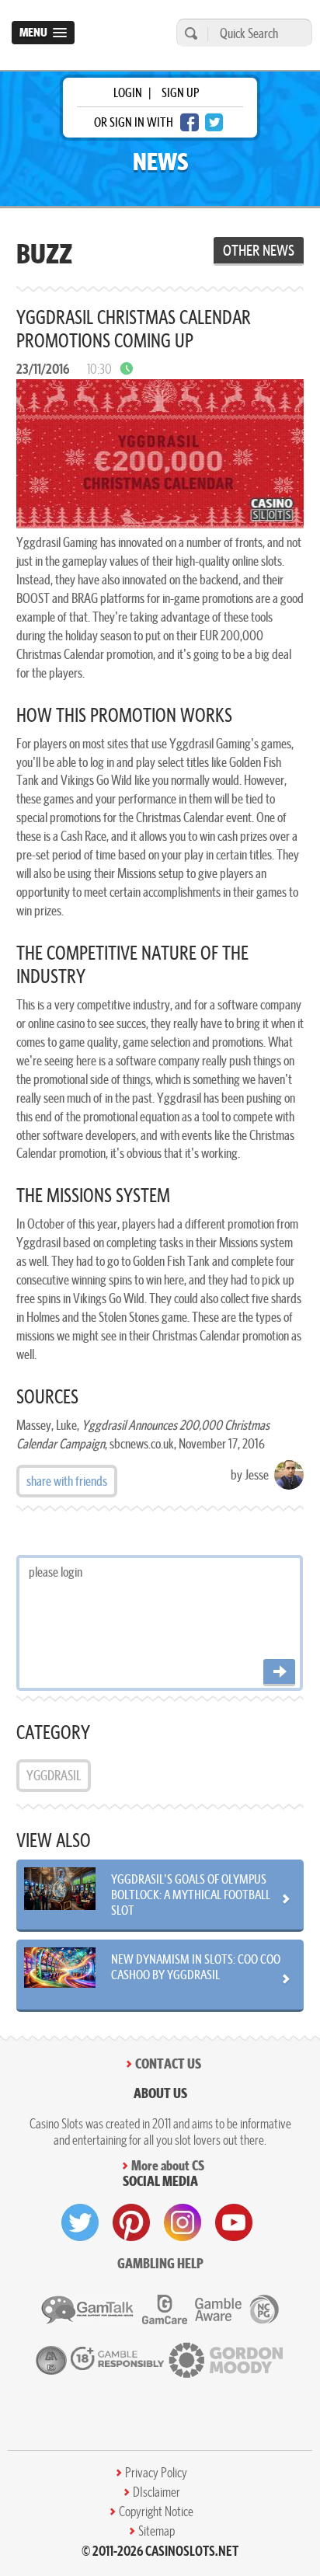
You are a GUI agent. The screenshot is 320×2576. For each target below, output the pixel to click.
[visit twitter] (80, 2222)
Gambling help (160, 2263)
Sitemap (157, 2531)
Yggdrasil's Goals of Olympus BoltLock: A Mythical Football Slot (191, 1895)
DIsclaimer (157, 2492)
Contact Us (168, 2064)
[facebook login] (190, 122)
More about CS (168, 2165)
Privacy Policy (156, 2473)
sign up (180, 92)
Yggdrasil (54, 1775)
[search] (189, 33)
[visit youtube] (234, 2222)
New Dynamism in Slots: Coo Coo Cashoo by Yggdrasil (196, 1967)
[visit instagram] (183, 2222)
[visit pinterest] (131, 2222)
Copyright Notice (156, 2512)
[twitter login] (214, 122)
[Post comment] (279, 1673)
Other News (259, 250)
